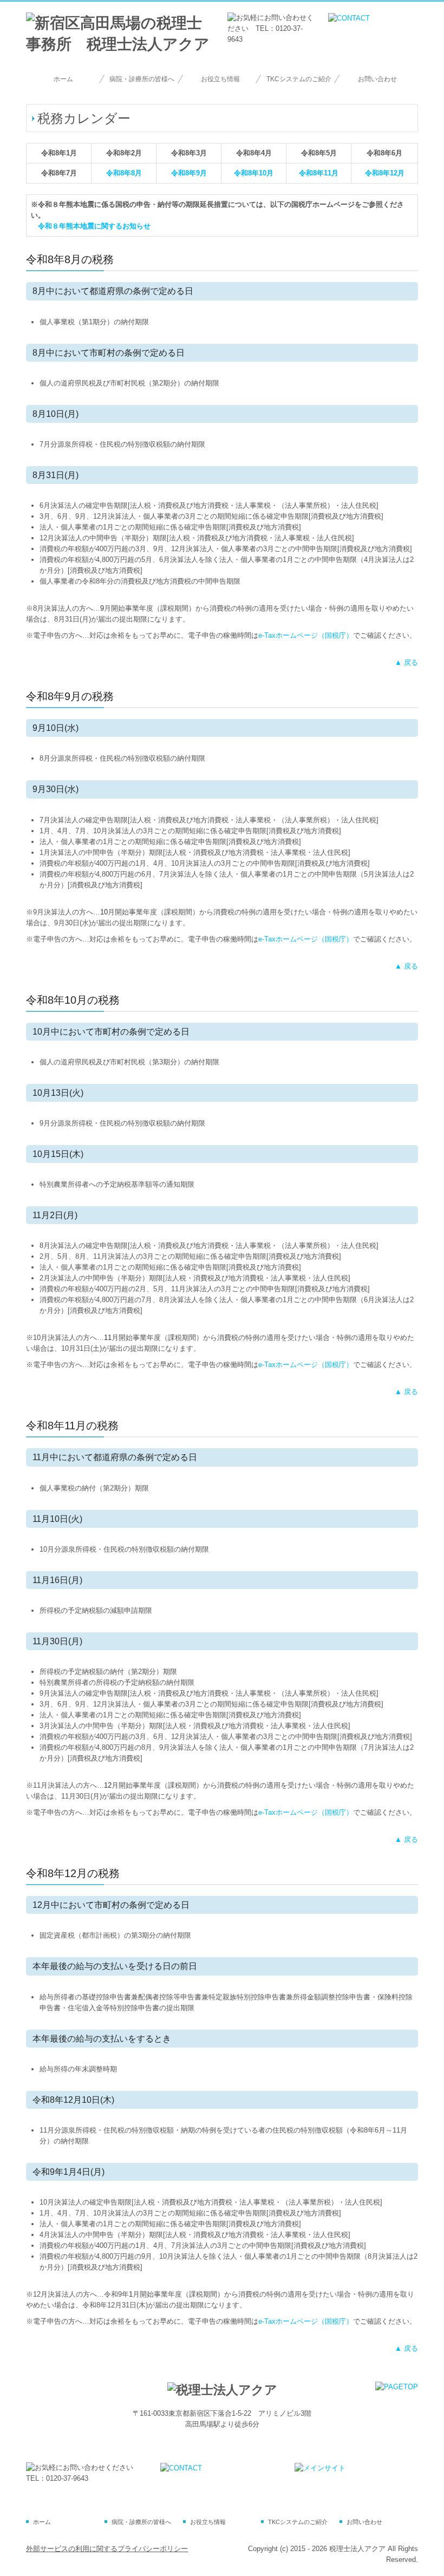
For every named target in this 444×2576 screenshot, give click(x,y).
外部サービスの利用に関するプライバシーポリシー (107, 2549)
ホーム (63, 79)
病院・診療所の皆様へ (142, 79)
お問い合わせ (377, 79)
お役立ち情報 (220, 79)
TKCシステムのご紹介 (299, 79)
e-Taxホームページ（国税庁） (306, 635)
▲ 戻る (406, 662)
